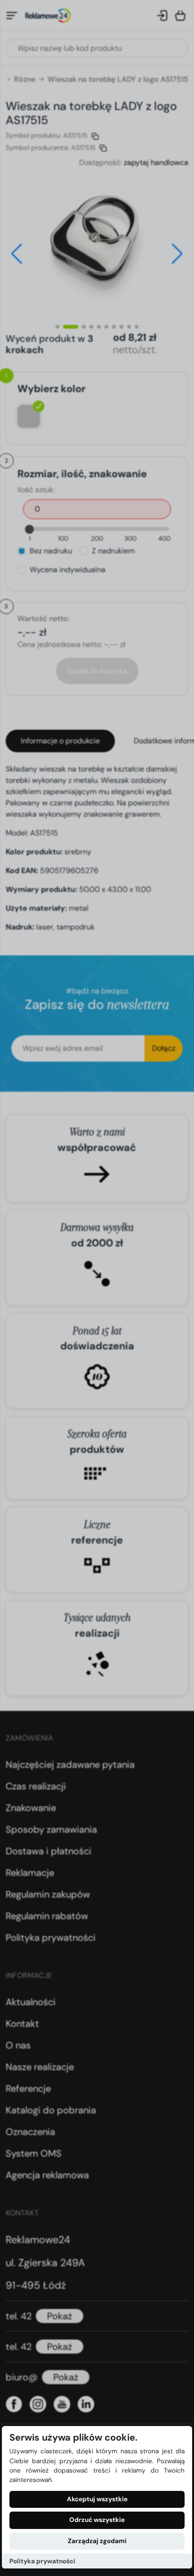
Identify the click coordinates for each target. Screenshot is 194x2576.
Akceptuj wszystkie (97, 2499)
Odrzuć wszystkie (97, 2520)
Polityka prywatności (42, 2561)
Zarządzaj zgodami (97, 2541)
